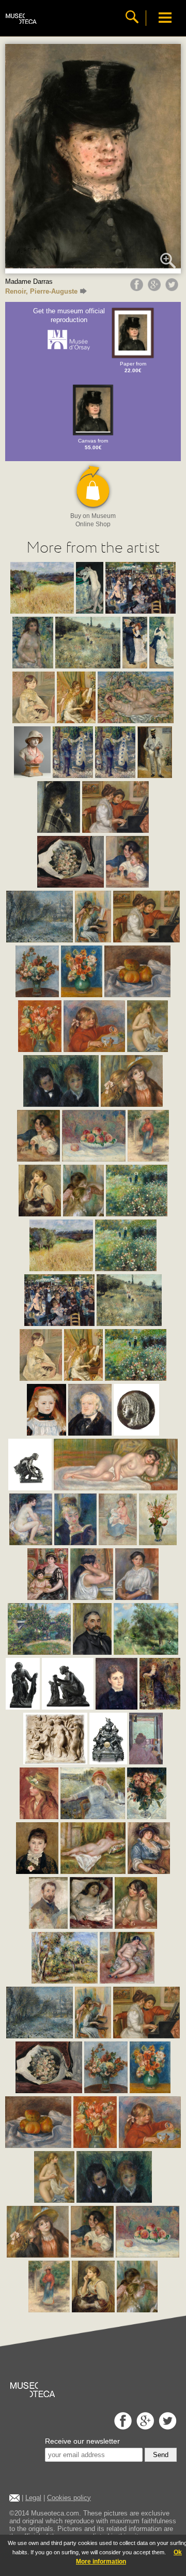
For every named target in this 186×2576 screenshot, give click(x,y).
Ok (178, 2552)
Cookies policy (69, 2498)
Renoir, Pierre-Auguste (41, 291)
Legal (33, 2498)
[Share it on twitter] (173, 288)
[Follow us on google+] (144, 2427)
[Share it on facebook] (138, 288)
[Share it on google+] (156, 288)
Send (161, 2455)
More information (101, 2562)
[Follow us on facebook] (122, 2427)
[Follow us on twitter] (166, 2427)
